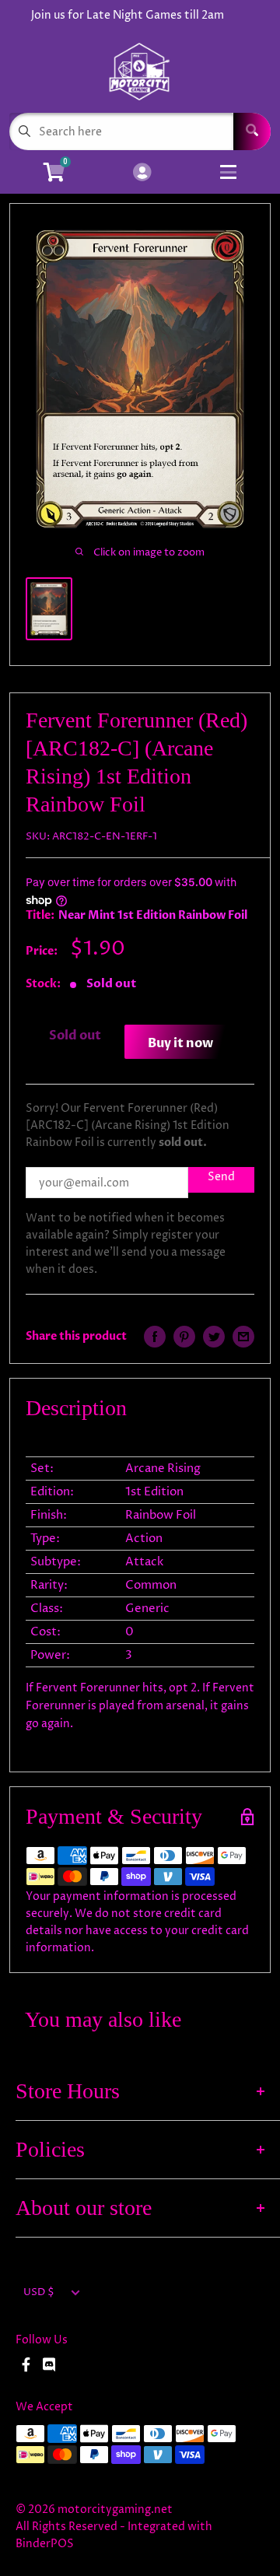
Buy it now (180, 1043)
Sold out (75, 1036)
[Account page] (142, 173)
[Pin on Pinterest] (184, 1337)
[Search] (252, 131)
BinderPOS (45, 2544)
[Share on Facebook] (155, 1337)
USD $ (39, 2292)
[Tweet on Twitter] (214, 1337)
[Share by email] (243, 1337)
